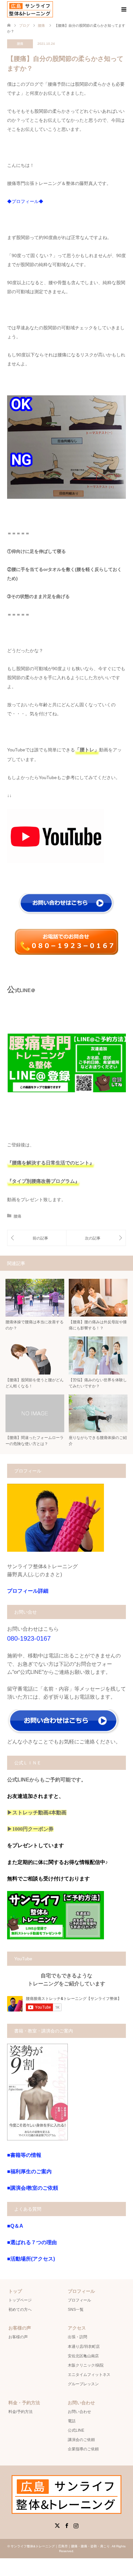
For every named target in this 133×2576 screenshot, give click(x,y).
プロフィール (79, 2300)
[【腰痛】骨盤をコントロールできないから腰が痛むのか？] (96, 1238)
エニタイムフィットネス (89, 2375)
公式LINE (76, 2430)
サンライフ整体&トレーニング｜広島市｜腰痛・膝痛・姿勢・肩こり (60, 2546)
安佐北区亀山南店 (83, 2356)
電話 (72, 2421)
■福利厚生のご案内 (29, 2171)
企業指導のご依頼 (83, 2449)
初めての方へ (20, 2310)
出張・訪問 (77, 2337)
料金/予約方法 (20, 2412)
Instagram (76, 2525)
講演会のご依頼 (81, 2440)
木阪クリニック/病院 (86, 2365)
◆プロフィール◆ (25, 201)
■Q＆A (15, 2226)
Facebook (66, 2525)
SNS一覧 (76, 2310)
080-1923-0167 (29, 1638)
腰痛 (20, 44)
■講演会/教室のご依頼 (33, 2188)
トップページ (20, 2300)
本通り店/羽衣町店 (84, 2347)
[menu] (123, 10)
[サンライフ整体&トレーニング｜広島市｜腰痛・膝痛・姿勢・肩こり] (30, 9)
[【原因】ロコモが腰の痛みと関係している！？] (37, 1238)
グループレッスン (83, 2384)
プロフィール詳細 (28, 1591)
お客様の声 (18, 2337)
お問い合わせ (79, 2412)
